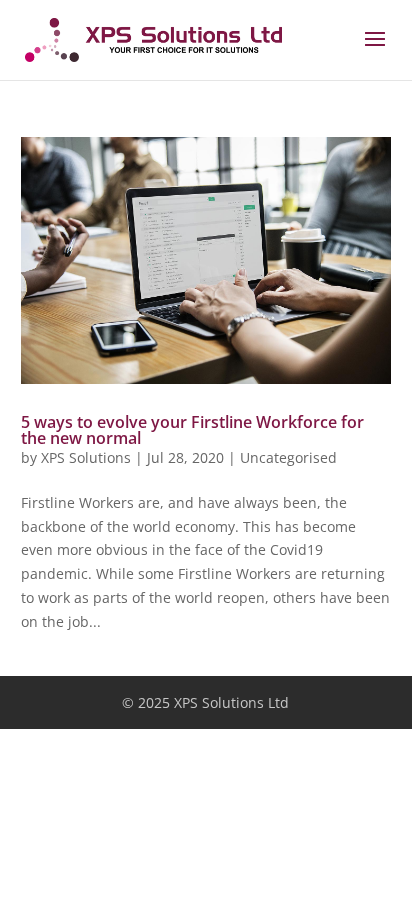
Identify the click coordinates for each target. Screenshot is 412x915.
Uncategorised (288, 457)
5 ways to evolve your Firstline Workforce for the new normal (192, 430)
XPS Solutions (86, 457)
